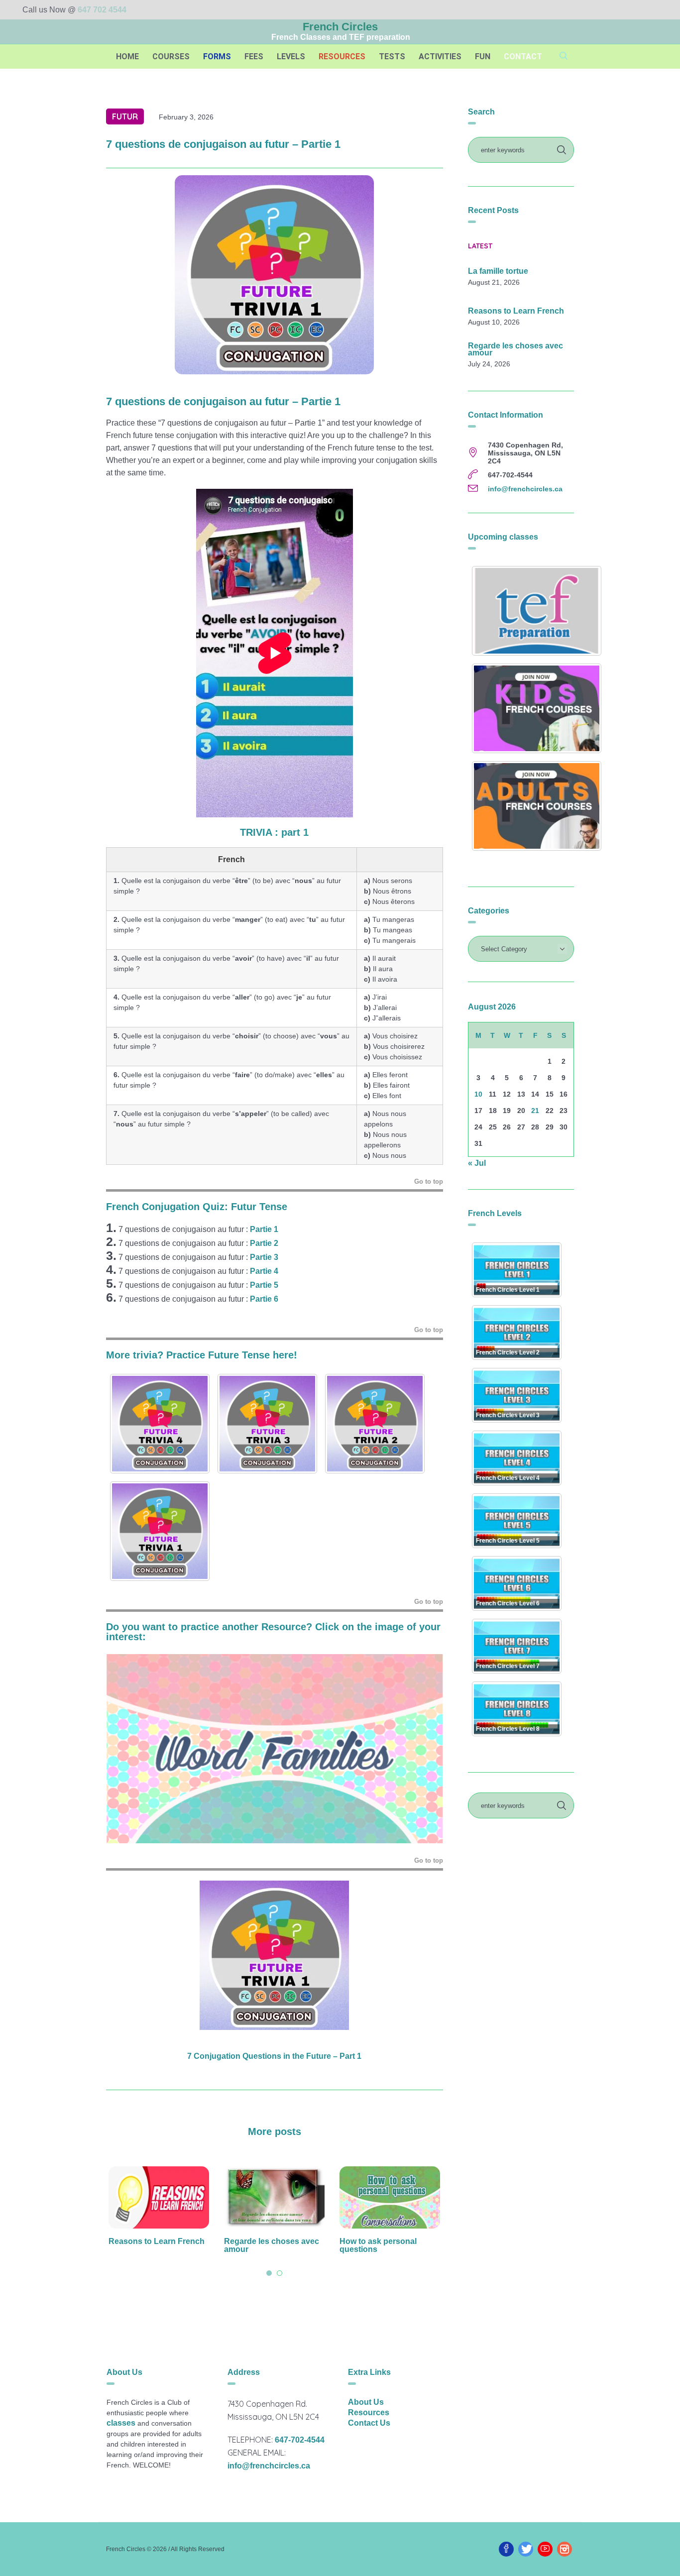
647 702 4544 (102, 10)
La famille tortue (498, 271)
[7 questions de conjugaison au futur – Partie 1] (274, 274)
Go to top (429, 1181)
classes (121, 2423)
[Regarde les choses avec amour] (159, 2198)
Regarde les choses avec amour (156, 2245)
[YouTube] (545, 2549)
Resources (369, 2412)
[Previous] (127, 1749)
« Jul (477, 1163)
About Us (366, 2402)
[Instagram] (565, 2549)
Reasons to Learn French (516, 311)
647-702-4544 (300, 2440)
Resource (284, 1627)
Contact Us (369, 2423)
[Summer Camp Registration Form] (390, 2198)
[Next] (422, 1749)
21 (535, 1111)
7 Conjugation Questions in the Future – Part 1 (274, 2056)
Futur (125, 116)
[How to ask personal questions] (274, 2198)
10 (478, 1094)
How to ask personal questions (263, 2245)
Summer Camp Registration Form (374, 2245)
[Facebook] (506, 2549)
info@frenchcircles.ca (525, 489)
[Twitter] (526, 2549)
